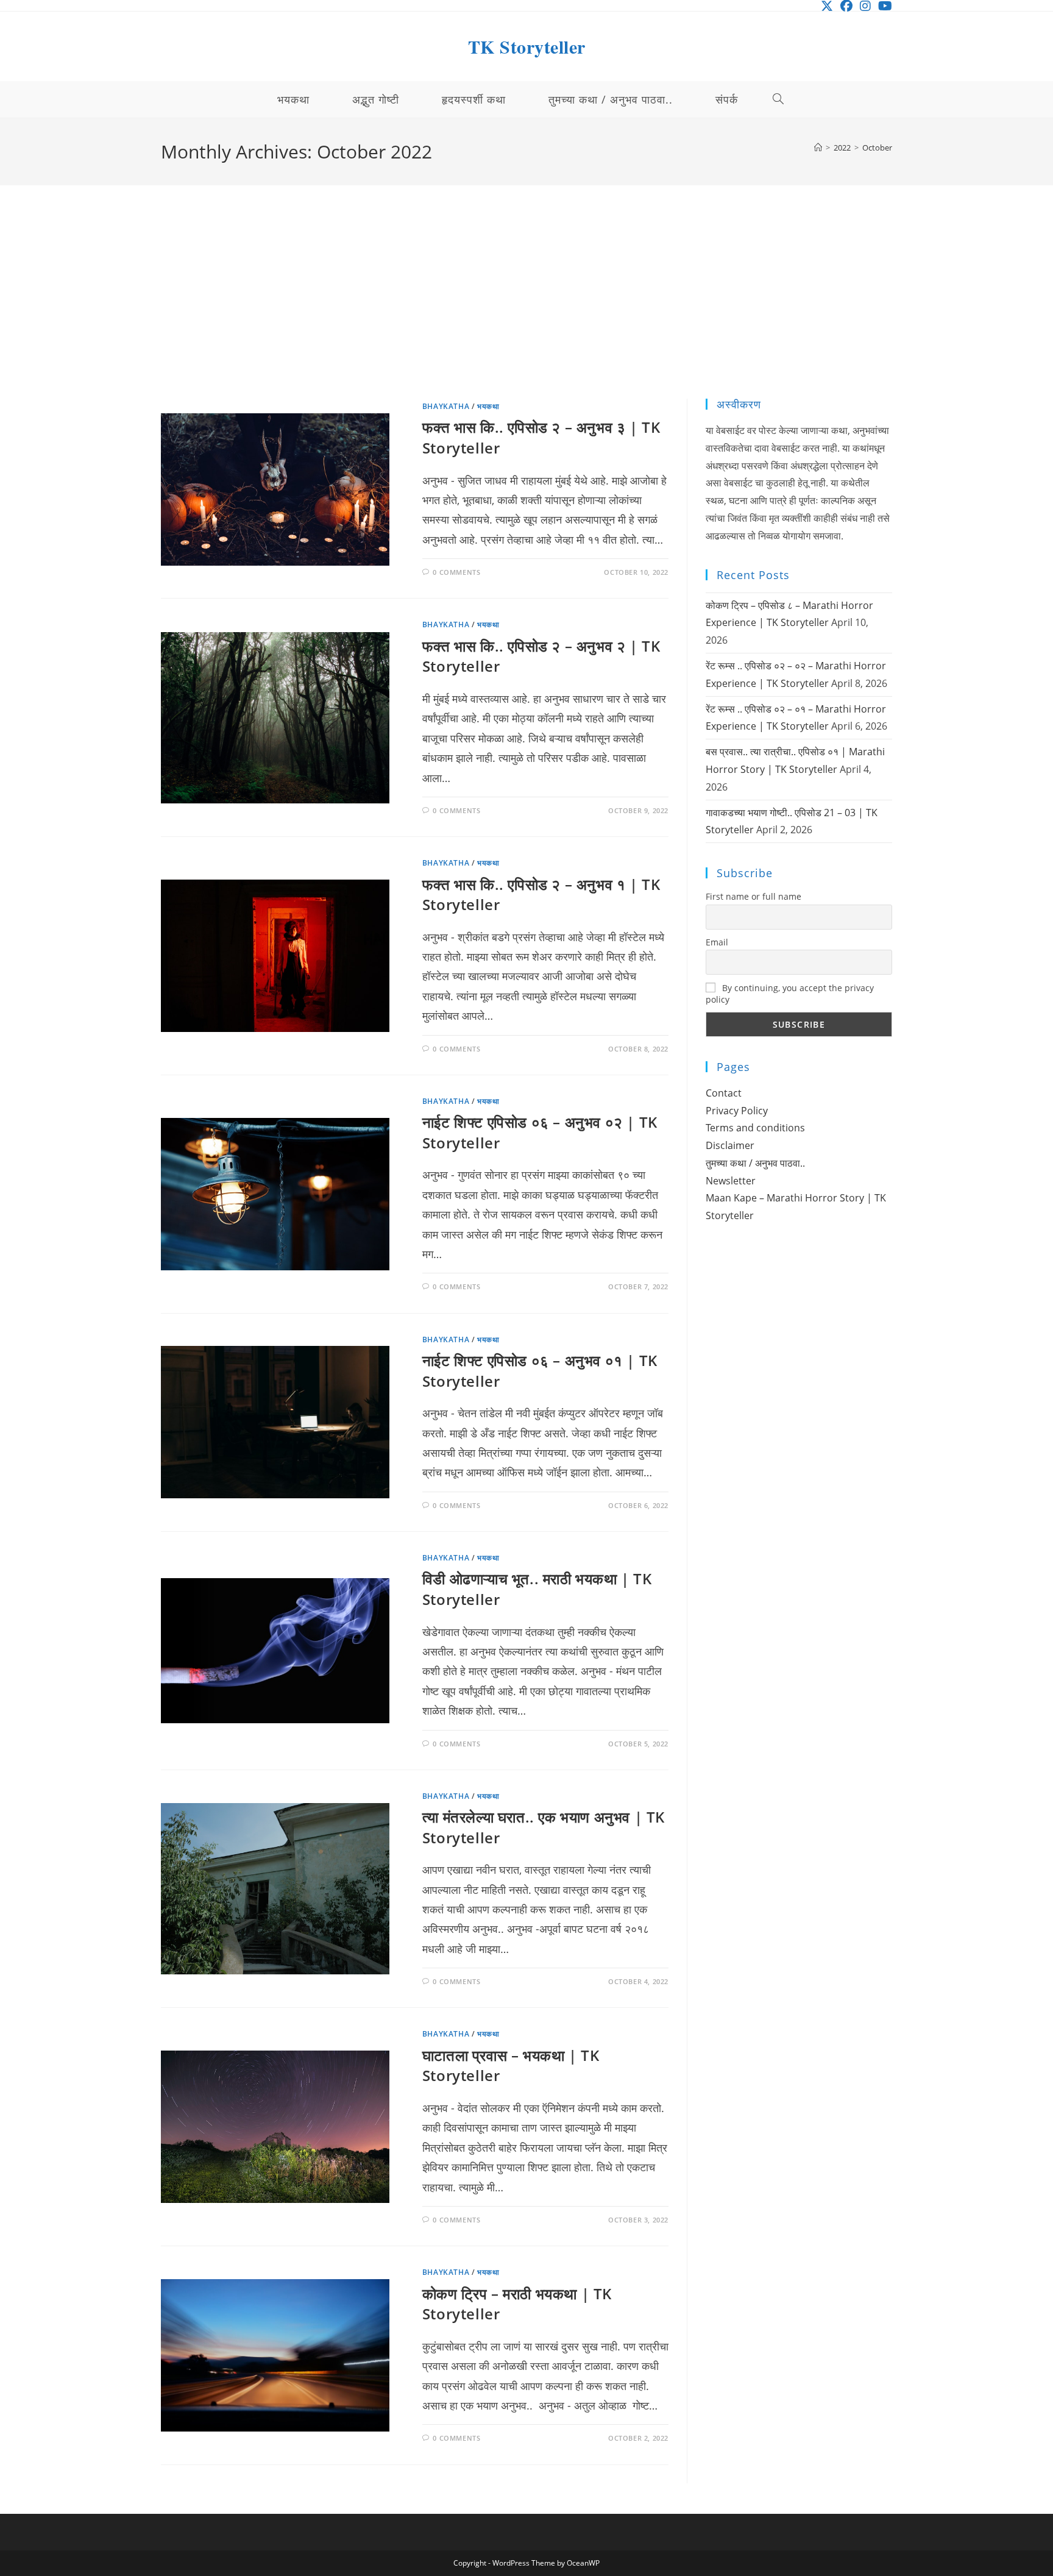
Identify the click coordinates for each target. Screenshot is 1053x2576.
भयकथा (488, 406)
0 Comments (456, 572)
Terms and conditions (755, 1128)
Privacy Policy (737, 1111)
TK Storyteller (527, 46)
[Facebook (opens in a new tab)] (846, 6)
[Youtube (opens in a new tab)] (883, 6)
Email (717, 942)
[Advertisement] (526, 307)
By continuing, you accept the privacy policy (790, 994)
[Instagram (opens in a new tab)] (865, 6)
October (877, 148)
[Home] (818, 148)
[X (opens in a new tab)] (827, 6)
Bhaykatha (446, 406)
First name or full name (753, 896)
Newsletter (731, 1181)
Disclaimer (730, 1145)
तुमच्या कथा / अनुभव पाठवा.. (755, 1163)
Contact (724, 1093)
